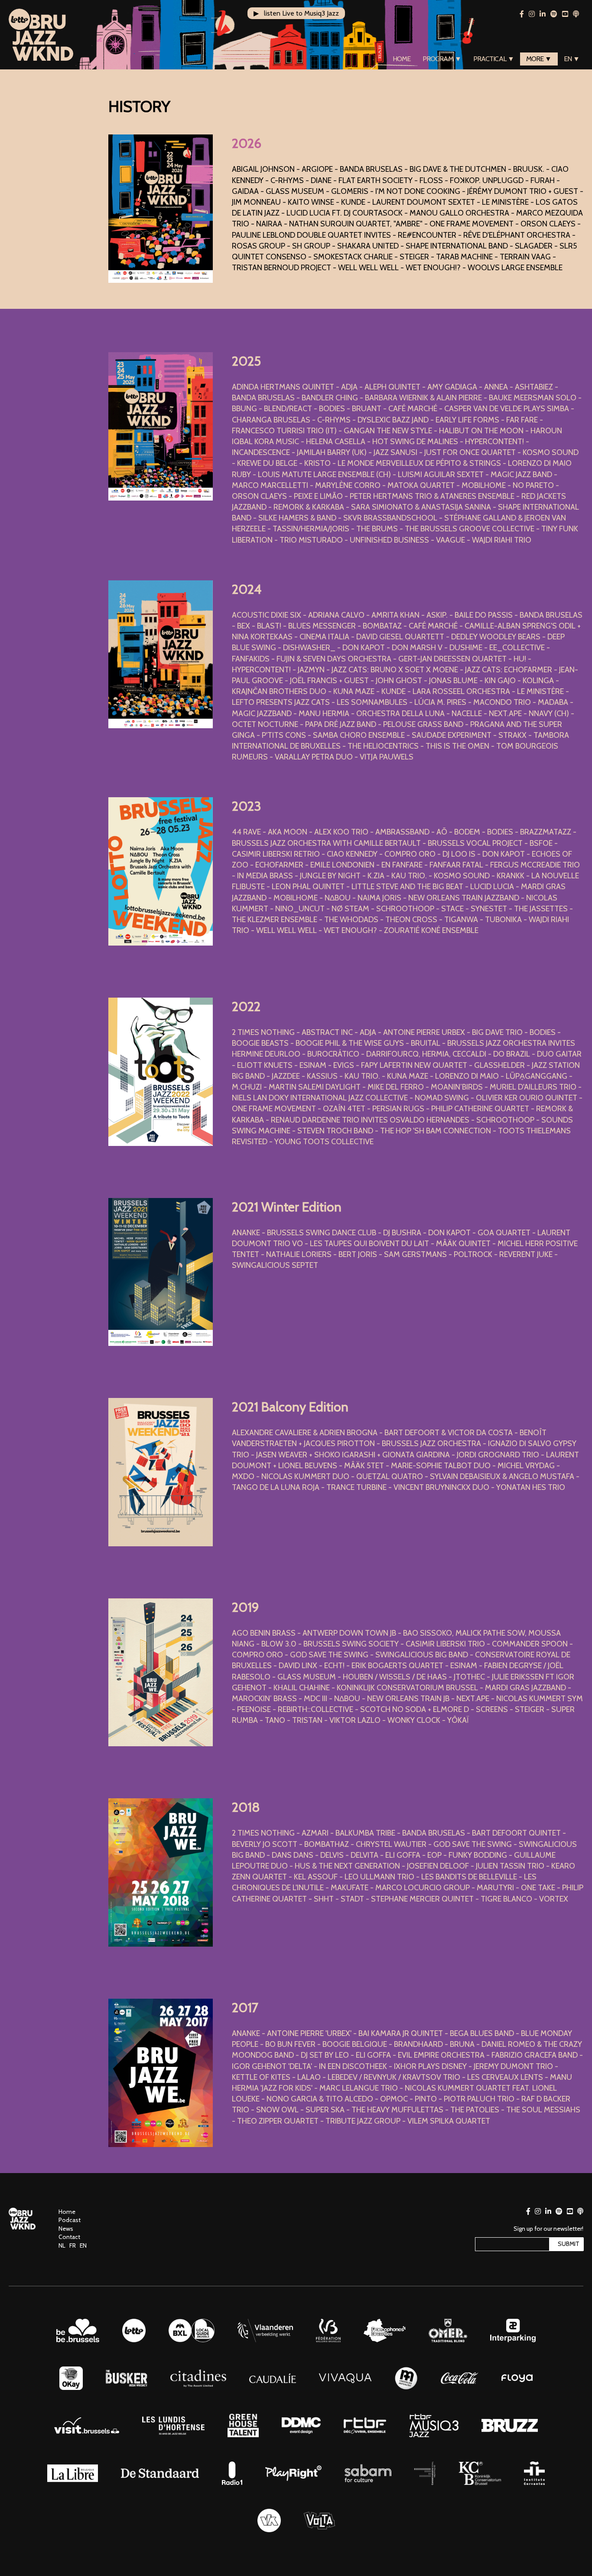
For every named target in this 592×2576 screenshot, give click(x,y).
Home (402, 59)
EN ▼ (572, 59)
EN (83, 2245)
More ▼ (539, 59)
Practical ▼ (494, 59)
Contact (69, 2237)
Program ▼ (442, 59)
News (66, 2229)
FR (73, 2245)
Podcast (70, 2220)
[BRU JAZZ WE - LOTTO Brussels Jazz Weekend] (41, 35)
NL (62, 2245)
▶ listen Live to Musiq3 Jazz (296, 13)
